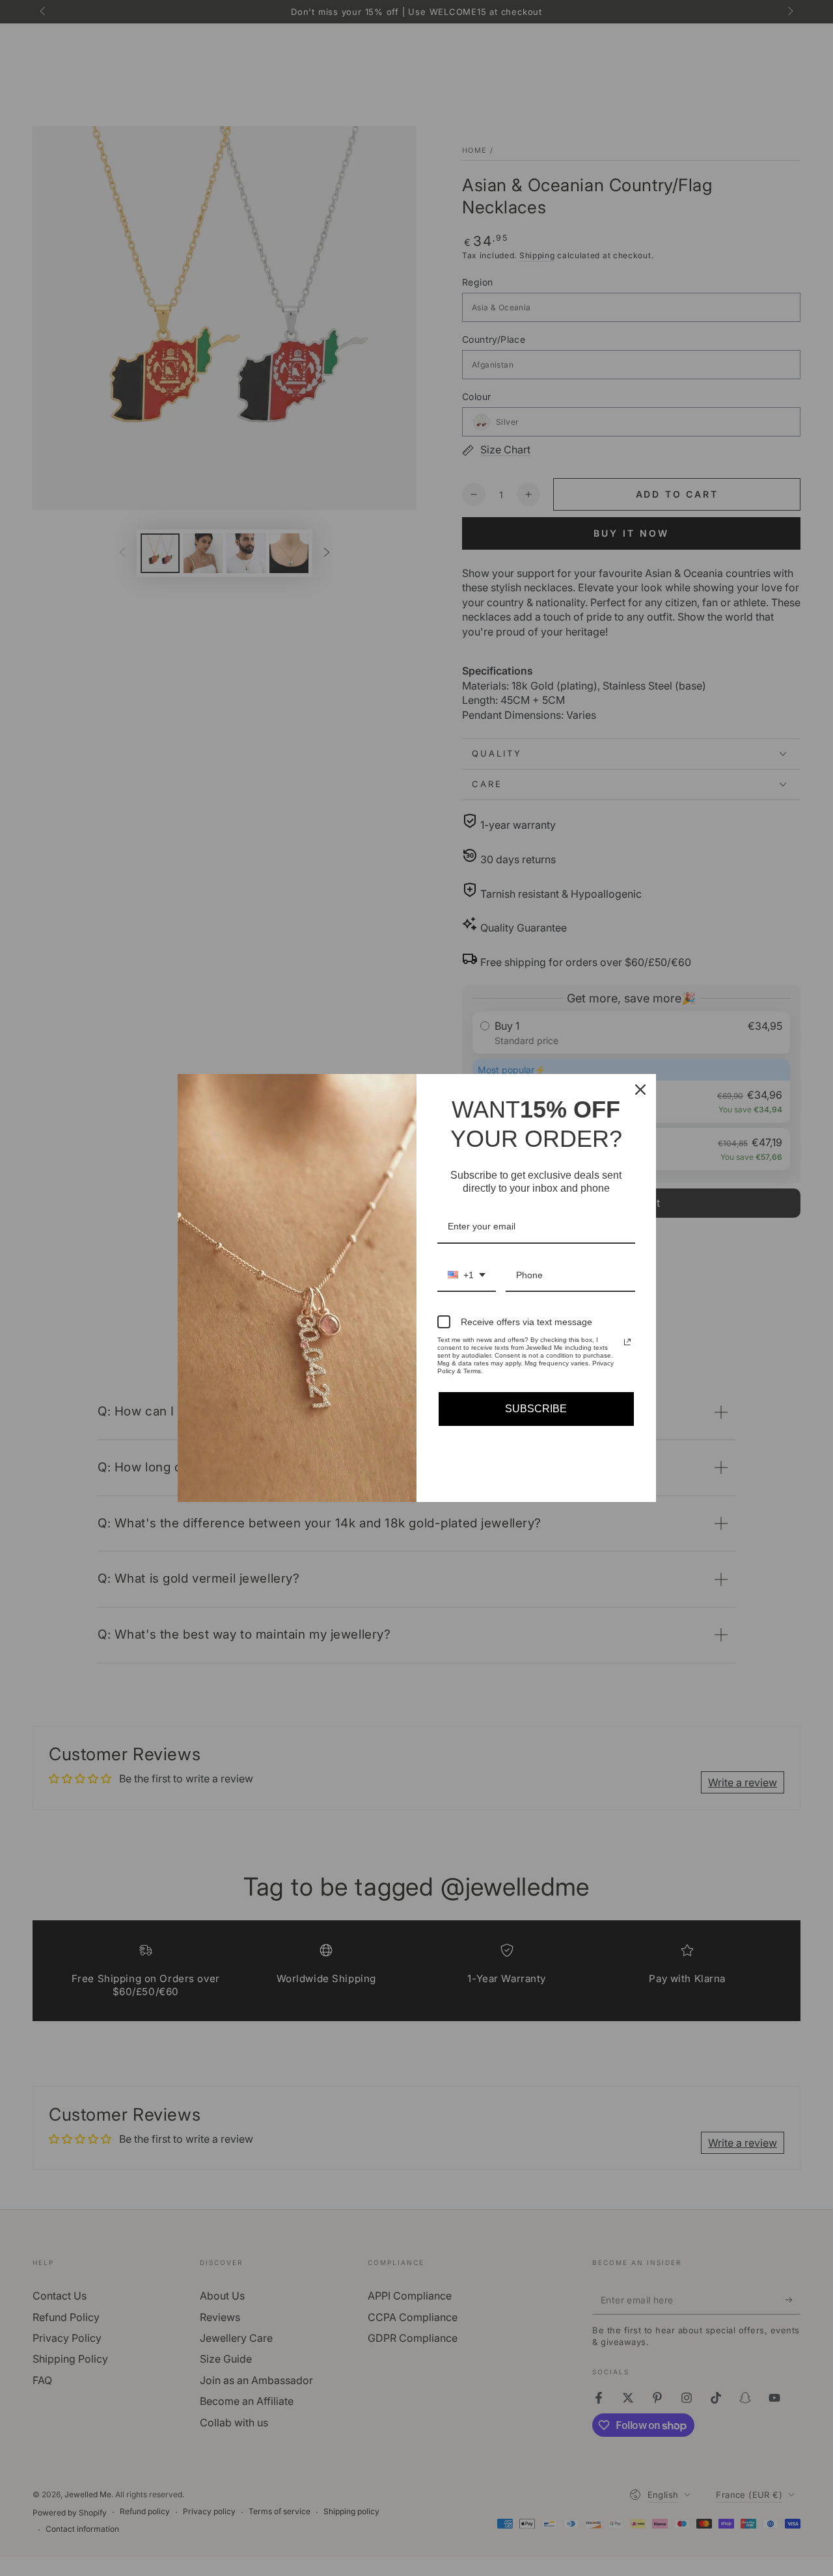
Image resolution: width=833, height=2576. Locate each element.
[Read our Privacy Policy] (627, 1342)
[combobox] (467, 1276)
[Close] (640, 1090)
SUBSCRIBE (536, 1409)
